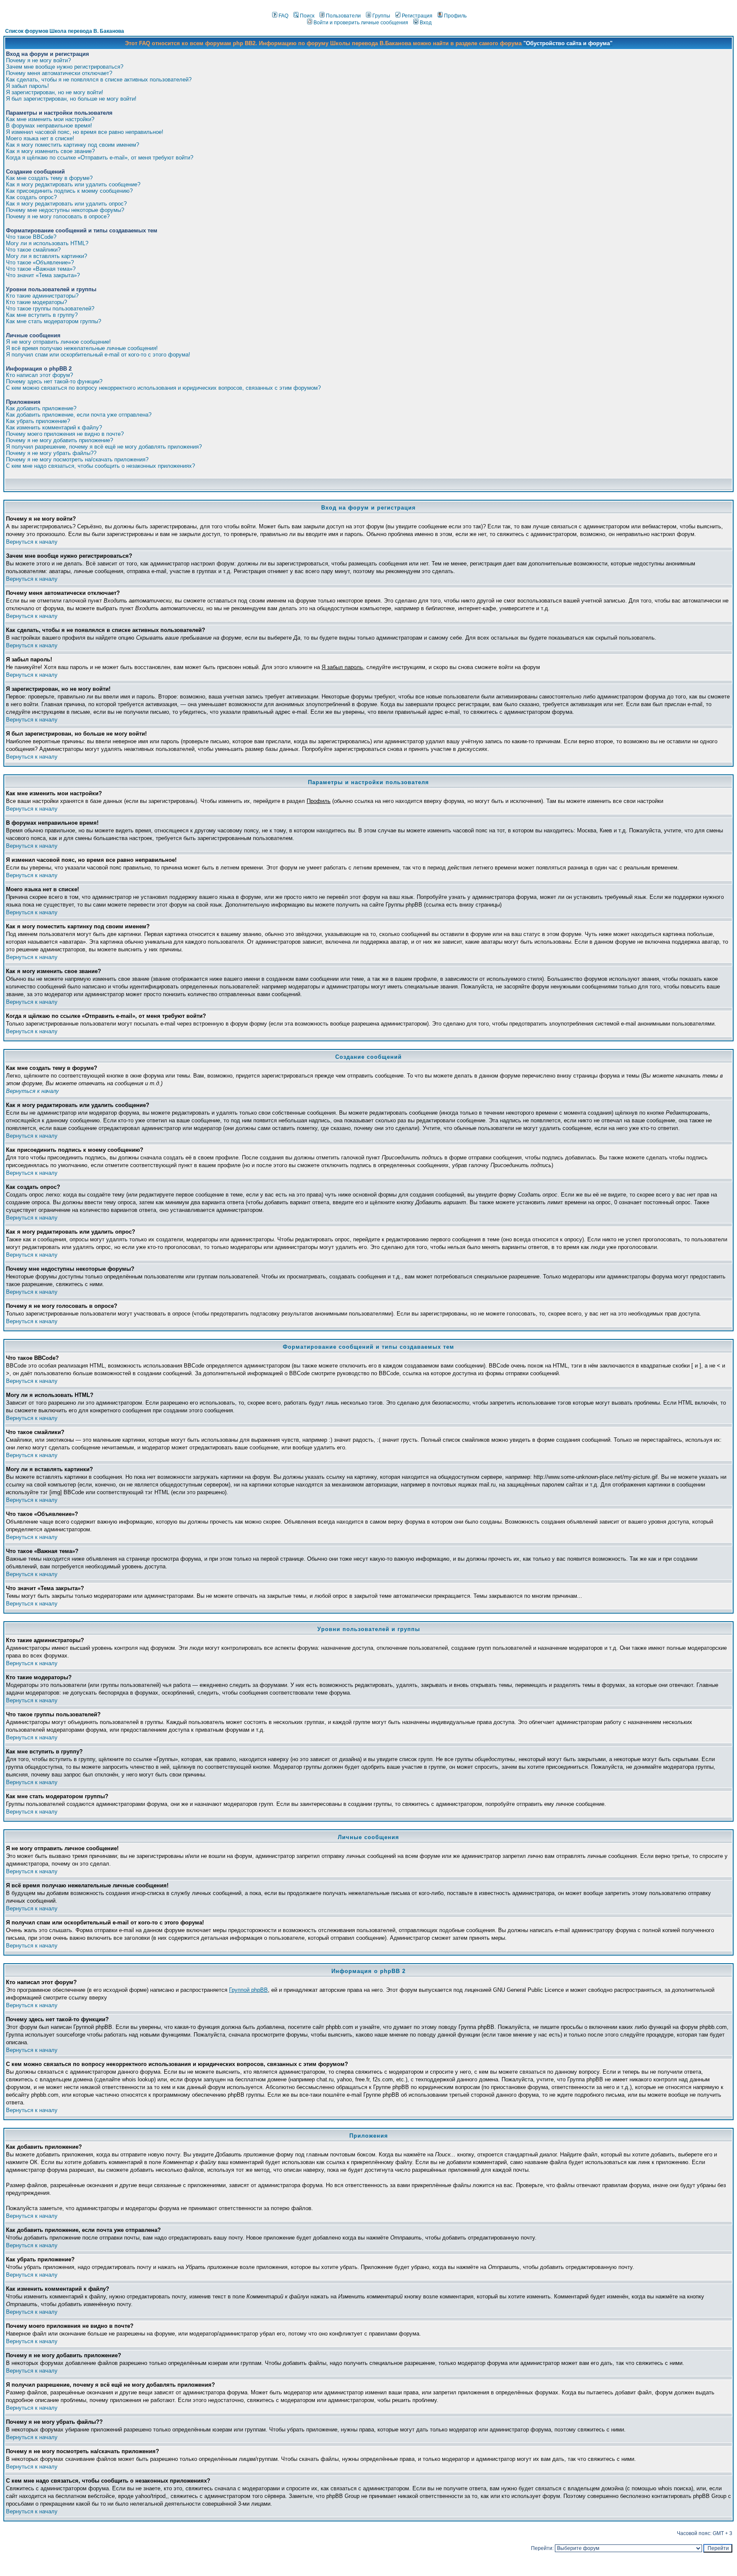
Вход (426, 23)
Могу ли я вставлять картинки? (46, 256)
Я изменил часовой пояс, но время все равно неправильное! (85, 132)
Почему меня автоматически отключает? (59, 73)
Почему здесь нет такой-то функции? (54, 381)
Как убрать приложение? (38, 421)
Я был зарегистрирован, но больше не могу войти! (71, 99)
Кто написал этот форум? (39, 375)
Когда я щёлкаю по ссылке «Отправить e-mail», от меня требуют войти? (100, 158)
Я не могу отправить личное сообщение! (58, 342)
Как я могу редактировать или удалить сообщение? (73, 184)
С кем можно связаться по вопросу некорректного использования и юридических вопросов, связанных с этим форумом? (163, 388)
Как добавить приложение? (41, 408)
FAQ (283, 16)
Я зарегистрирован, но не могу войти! (55, 92)
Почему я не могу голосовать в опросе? (58, 216)
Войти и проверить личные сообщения (361, 23)
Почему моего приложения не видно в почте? (65, 434)
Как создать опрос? (31, 197)
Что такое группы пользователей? (50, 309)
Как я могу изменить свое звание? (50, 151)
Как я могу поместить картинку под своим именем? (73, 145)
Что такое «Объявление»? (40, 262)
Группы (381, 16)
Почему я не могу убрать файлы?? (51, 453)
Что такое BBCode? (31, 237)
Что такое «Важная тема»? (41, 269)
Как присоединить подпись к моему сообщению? (69, 191)
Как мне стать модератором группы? (54, 321)
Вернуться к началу (32, 542)
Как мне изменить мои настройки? (50, 119)
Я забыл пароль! (28, 86)
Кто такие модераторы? (36, 302)
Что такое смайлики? (33, 250)
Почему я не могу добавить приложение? (59, 440)
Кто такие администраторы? (42, 296)
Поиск (307, 16)
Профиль (455, 16)
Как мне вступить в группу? (42, 315)
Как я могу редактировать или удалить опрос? (66, 204)
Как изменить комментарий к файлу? (54, 427)
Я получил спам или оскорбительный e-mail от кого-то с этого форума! (98, 355)
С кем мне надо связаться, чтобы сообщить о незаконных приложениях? (100, 466)
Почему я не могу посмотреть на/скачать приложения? (77, 459)
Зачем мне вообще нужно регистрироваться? (65, 67)
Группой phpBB (248, 1990)
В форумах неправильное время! (49, 126)
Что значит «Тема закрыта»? (43, 275)
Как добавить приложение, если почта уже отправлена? (79, 415)
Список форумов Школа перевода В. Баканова (65, 31)
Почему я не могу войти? (38, 60)
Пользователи (343, 16)
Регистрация (417, 16)
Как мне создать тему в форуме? (49, 178)
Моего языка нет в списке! (40, 138)
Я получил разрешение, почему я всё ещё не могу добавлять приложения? (104, 447)
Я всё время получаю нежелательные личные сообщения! (82, 348)
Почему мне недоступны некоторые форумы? (65, 210)
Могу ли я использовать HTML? (47, 243)
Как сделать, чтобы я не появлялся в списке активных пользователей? (99, 80)
